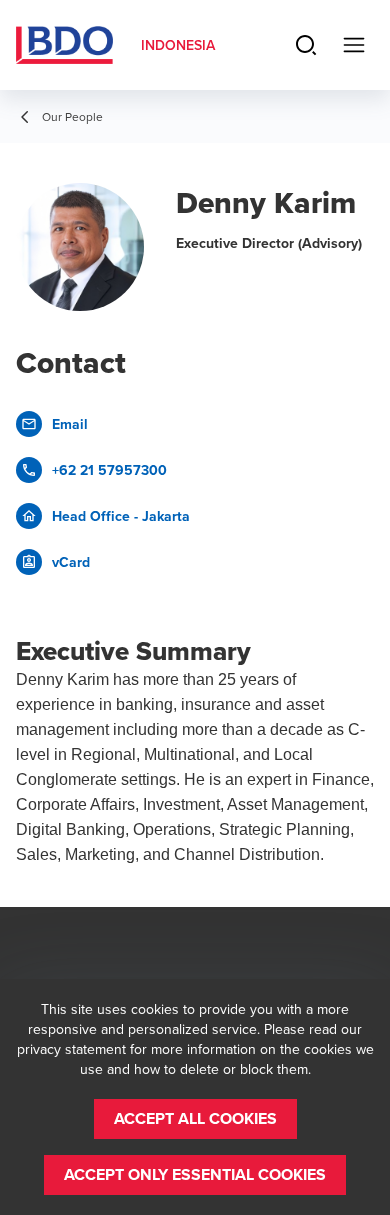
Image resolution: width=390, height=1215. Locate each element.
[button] (195, 1119)
